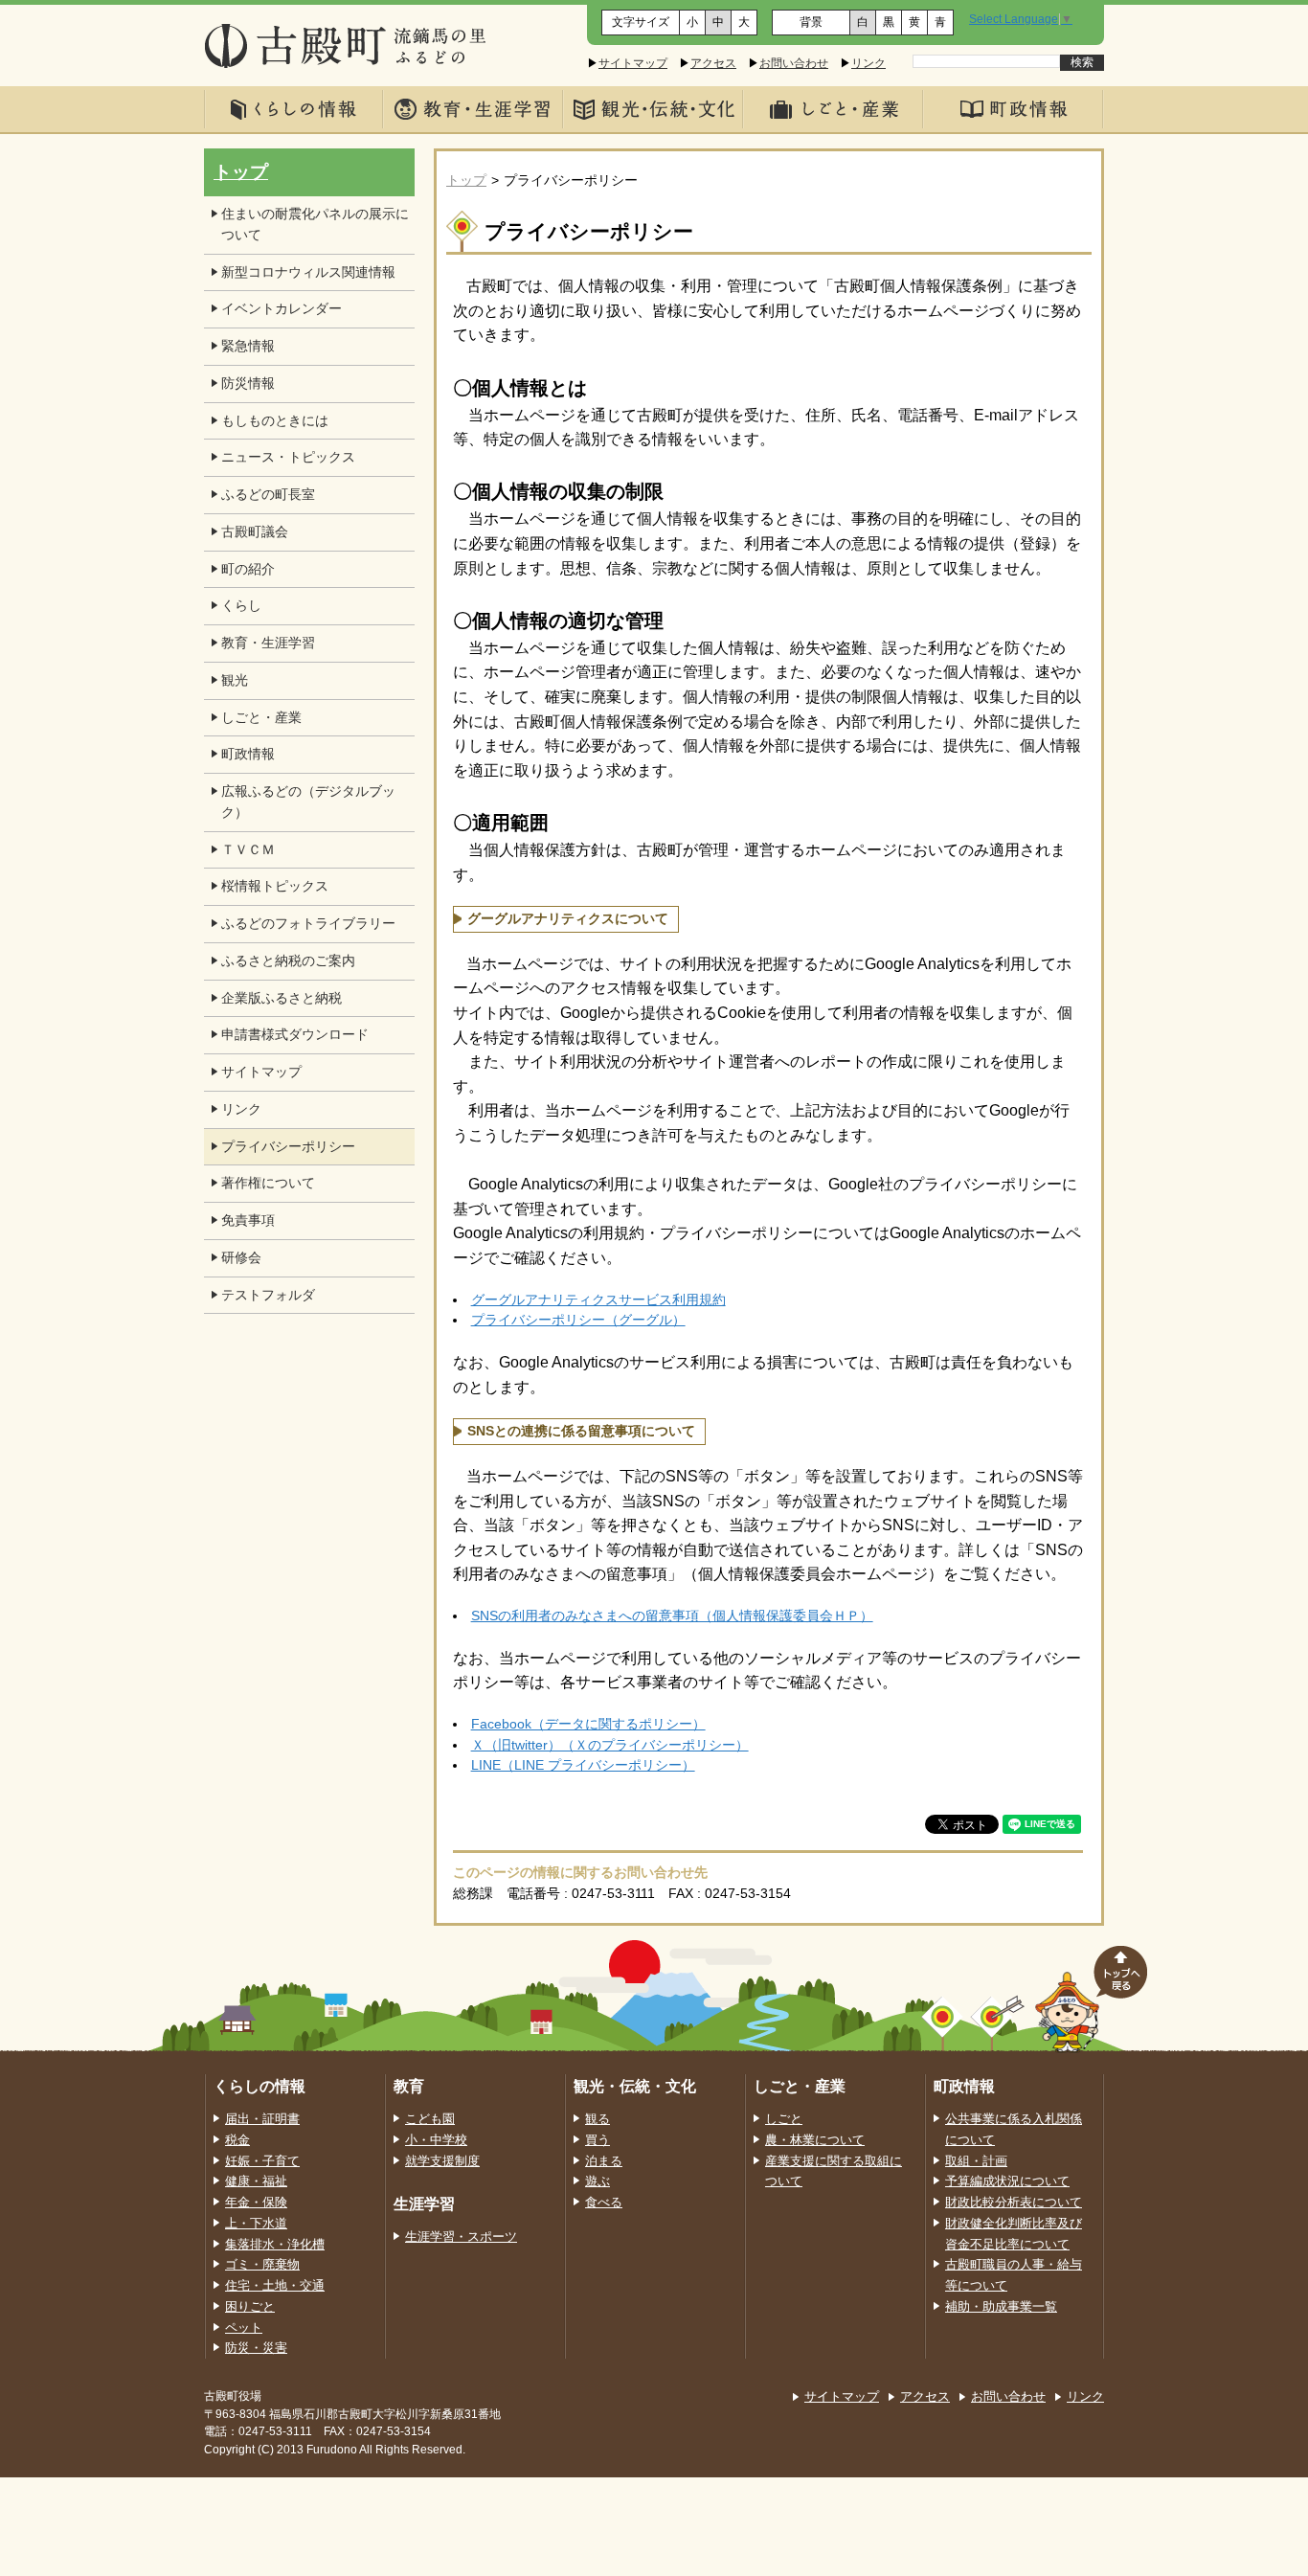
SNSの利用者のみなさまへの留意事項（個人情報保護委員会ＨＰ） (672, 1616)
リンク (868, 63)
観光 (235, 680)
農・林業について (815, 2140)
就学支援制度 (442, 2161)
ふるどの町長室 (268, 495)
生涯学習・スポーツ (461, 2237)
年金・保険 (256, 2203)
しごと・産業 (261, 718)
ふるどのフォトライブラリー (308, 924)
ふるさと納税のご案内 (288, 961)
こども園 (430, 2119)
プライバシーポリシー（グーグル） (578, 1320)
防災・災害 (256, 2348)
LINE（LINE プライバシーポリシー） (583, 1765)
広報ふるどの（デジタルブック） (308, 802)
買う (598, 2140)
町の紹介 (248, 569)
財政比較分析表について (1014, 2203)
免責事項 (248, 1220)
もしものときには (275, 421)
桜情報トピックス (275, 886)
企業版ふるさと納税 (282, 998)
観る (598, 2119)
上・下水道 (256, 2224)
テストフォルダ (268, 1295)
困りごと (250, 2307)
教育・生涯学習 (268, 643)
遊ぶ (598, 2181)
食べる (604, 2203)
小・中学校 (436, 2140)
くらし (241, 606)
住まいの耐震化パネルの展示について (315, 225)
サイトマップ (633, 63)
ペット (244, 2328)
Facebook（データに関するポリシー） (588, 1724)
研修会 (241, 1258)
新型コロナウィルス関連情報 (308, 272)
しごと (784, 2119)
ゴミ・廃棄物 (262, 2265)
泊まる (604, 2161)
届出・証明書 (262, 2119)
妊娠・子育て (262, 2161)
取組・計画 (976, 2161)
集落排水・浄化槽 (275, 2245)
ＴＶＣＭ (248, 850)
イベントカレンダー (282, 309)
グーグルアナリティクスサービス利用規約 (598, 1300)
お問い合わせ (794, 63)
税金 (237, 2140)
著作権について (268, 1183)
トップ (466, 181)
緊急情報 (248, 346)
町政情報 (248, 754)
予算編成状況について (1007, 2181)
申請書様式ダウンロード (295, 1035)
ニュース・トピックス (288, 457)
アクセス (713, 63)
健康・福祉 (256, 2181)
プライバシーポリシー (288, 1147)
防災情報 (248, 384)
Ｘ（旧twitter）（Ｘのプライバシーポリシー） (610, 1745)
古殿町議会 (255, 532)
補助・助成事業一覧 (1001, 2307)
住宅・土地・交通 (275, 2286)
